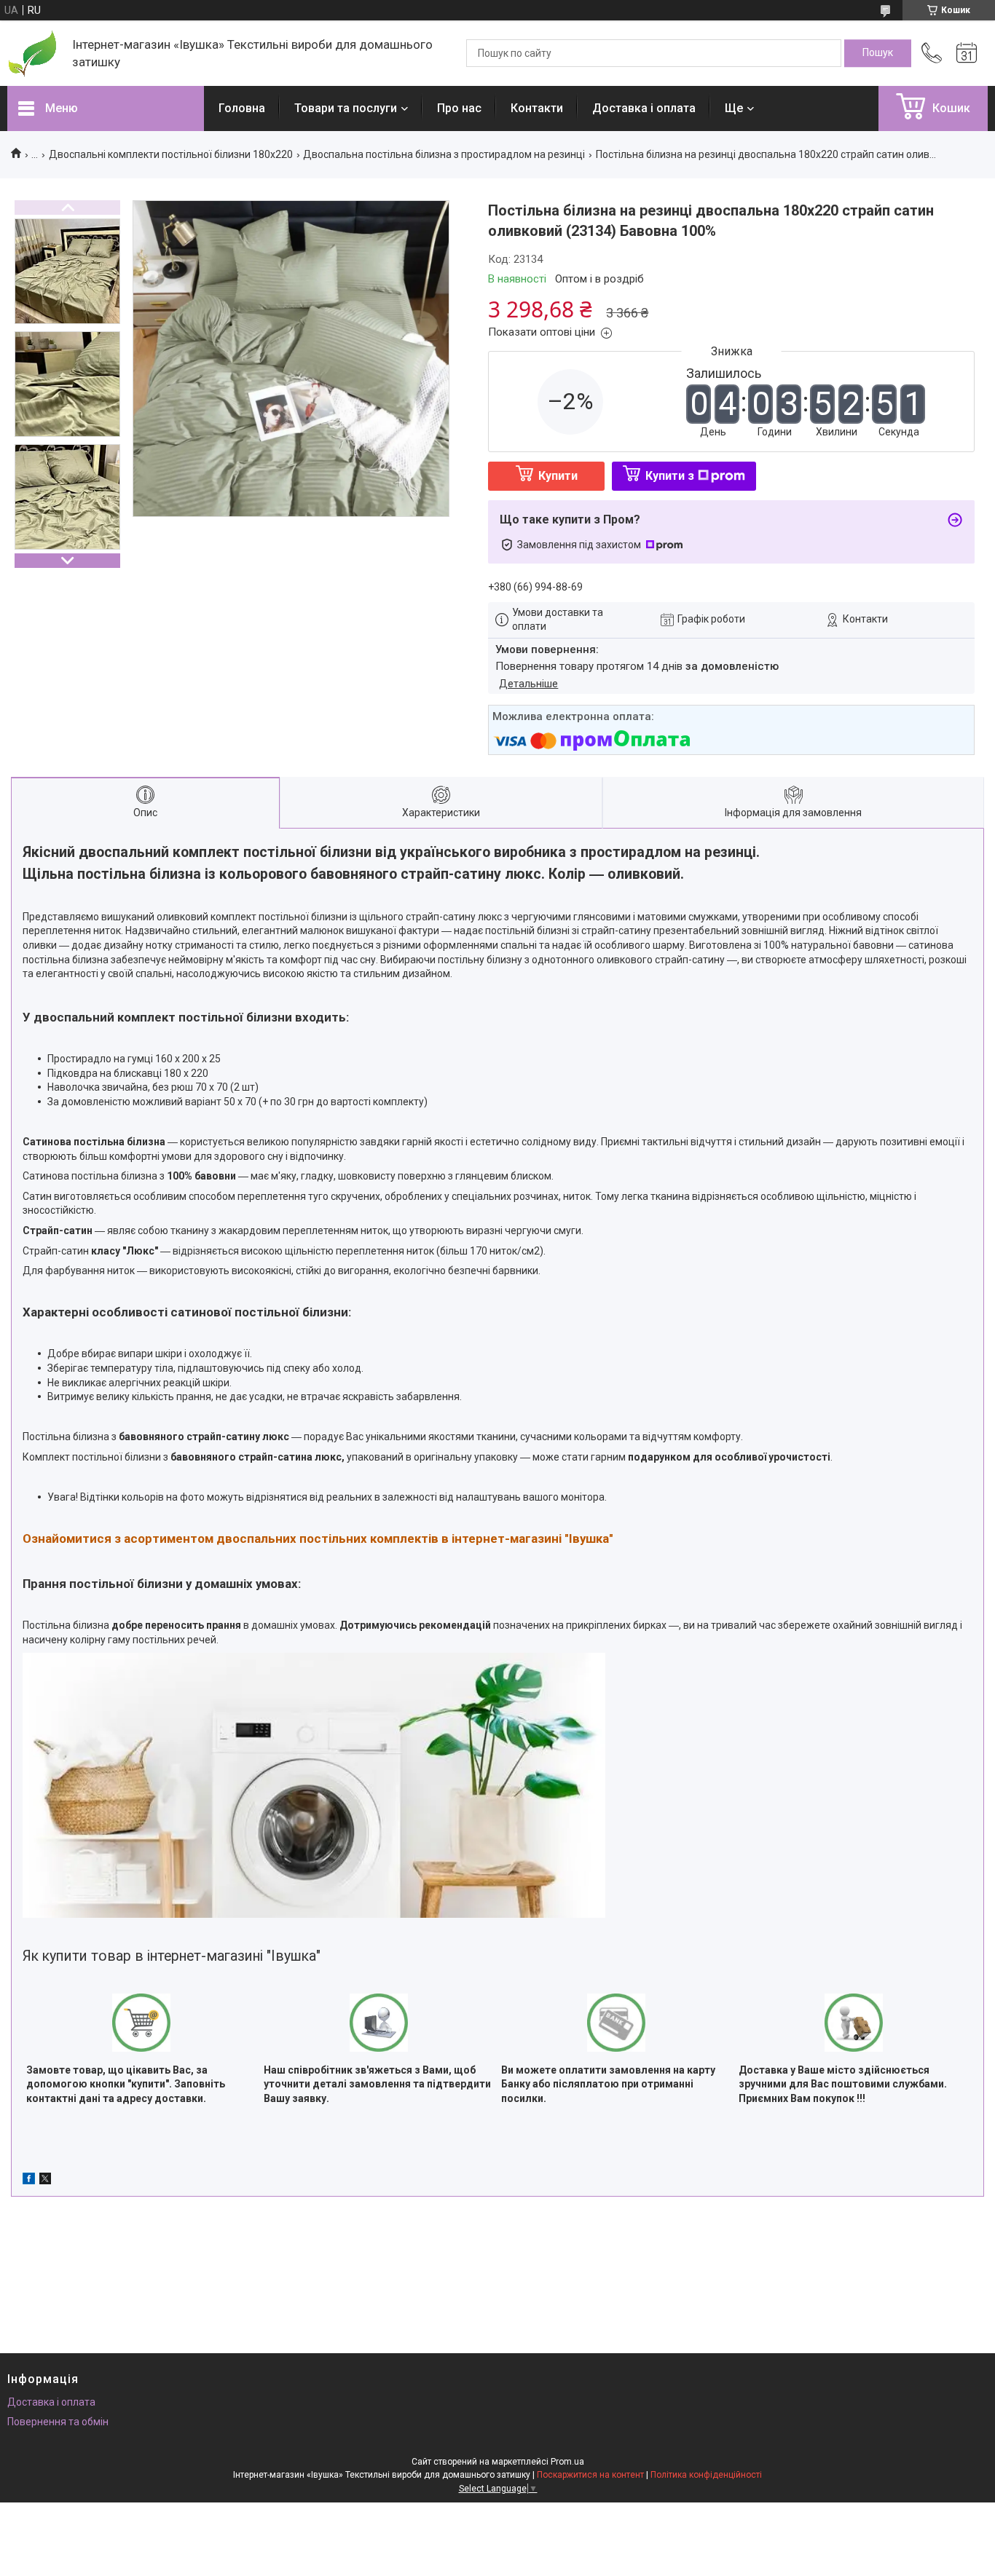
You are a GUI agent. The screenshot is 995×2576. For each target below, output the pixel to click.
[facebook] (29, 2181)
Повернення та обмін (58, 2422)
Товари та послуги (346, 108)
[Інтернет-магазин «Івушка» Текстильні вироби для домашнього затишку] (32, 54)
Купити (558, 476)
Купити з (670, 476)
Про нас (459, 108)
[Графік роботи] (967, 53)
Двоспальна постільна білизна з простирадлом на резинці (444, 154)
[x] (45, 2181)
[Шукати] (878, 53)
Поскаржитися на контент (590, 2475)
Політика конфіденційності (706, 2475)
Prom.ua (567, 2462)
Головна (242, 108)
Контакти (537, 108)
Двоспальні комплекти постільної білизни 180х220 (171, 154)
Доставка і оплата (644, 108)
